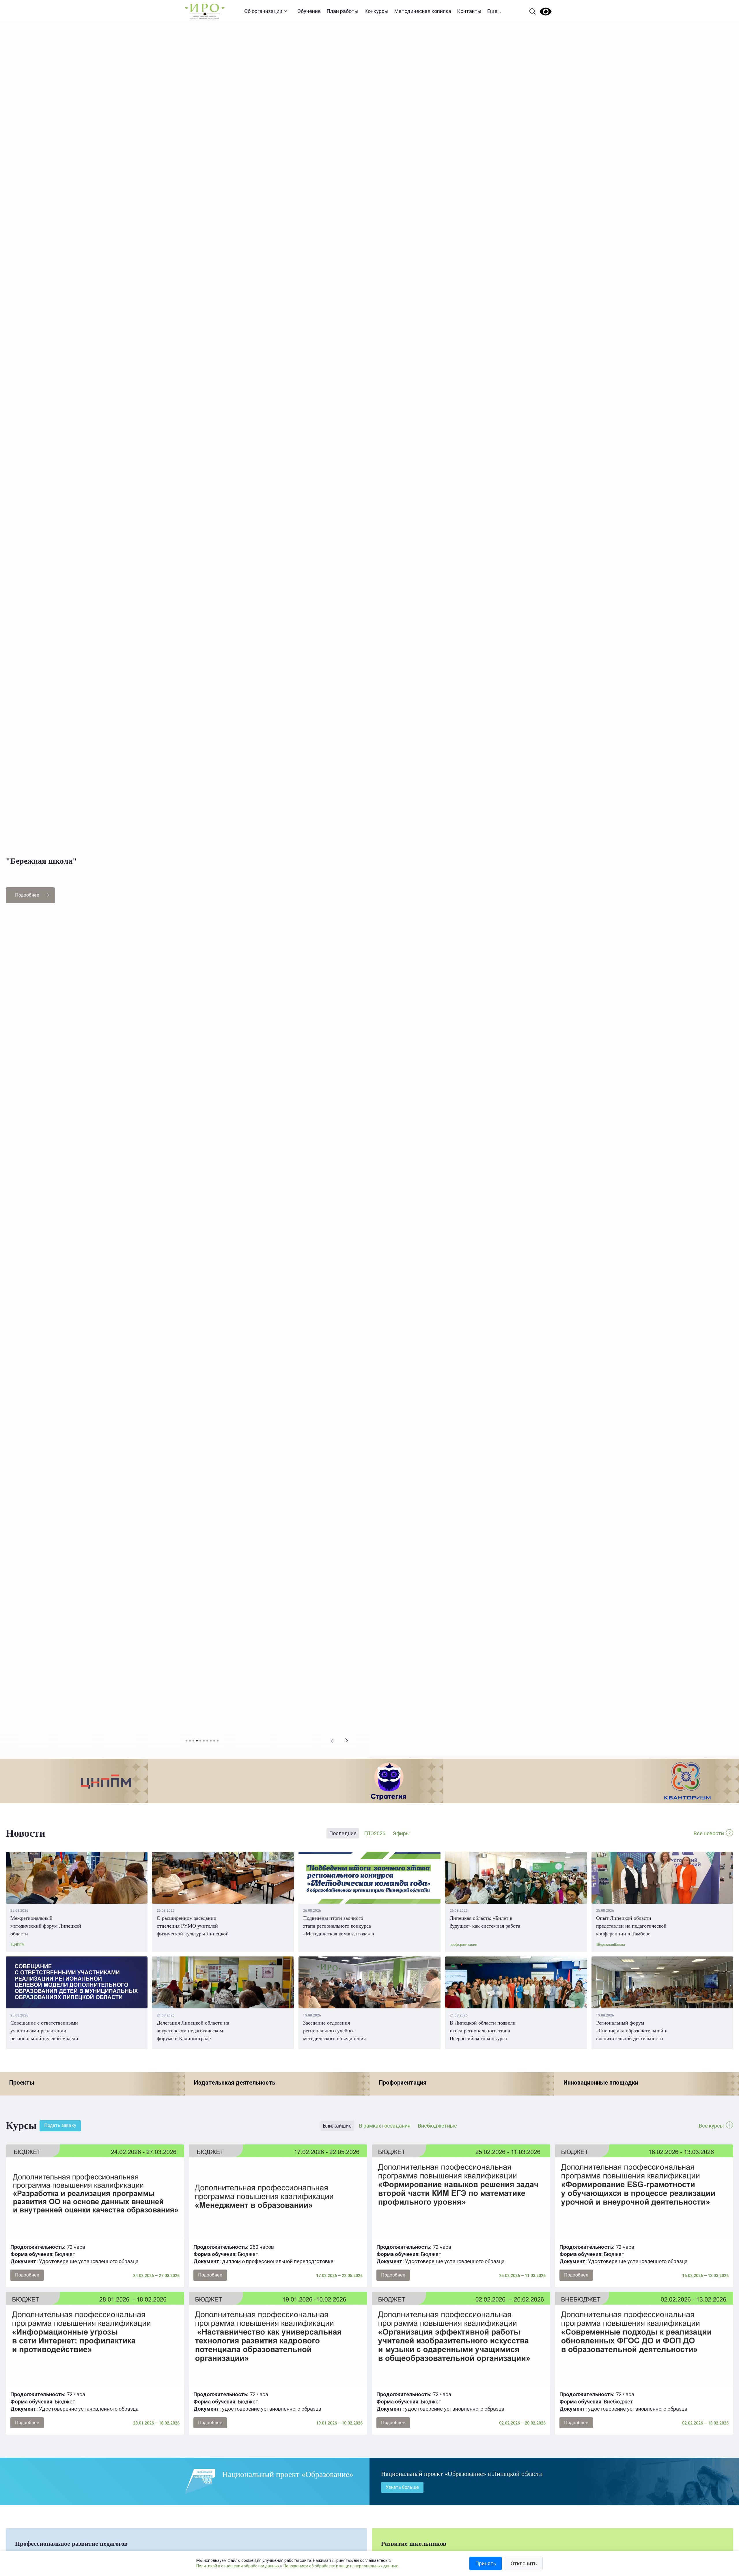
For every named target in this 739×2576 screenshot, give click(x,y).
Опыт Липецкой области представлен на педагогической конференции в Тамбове (631, 1926)
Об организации (263, 11)
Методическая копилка (423, 11)
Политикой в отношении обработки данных (238, 2566)
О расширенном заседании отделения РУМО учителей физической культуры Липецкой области (193, 1926)
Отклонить (524, 2563)
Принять (486, 2563)
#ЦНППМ (17, 1945)
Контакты (469, 11)
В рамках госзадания (385, 2126)
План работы (343, 11)
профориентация (463, 1945)
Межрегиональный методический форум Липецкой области (46, 1926)
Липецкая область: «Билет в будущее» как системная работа (485, 1922)
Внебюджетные (437, 2126)
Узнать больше (402, 2487)
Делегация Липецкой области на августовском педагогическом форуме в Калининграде (193, 2031)
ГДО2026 (375, 1833)
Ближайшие (337, 2126)
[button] (332, 1741)
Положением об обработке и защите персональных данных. (341, 2566)
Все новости (709, 1833)
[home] (205, 11)
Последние (343, 1833)
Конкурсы (376, 11)
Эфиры (401, 1833)
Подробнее (27, 895)
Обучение (309, 11)
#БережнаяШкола (611, 1945)
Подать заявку (60, 2125)
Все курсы (711, 2126)
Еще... (494, 11)
